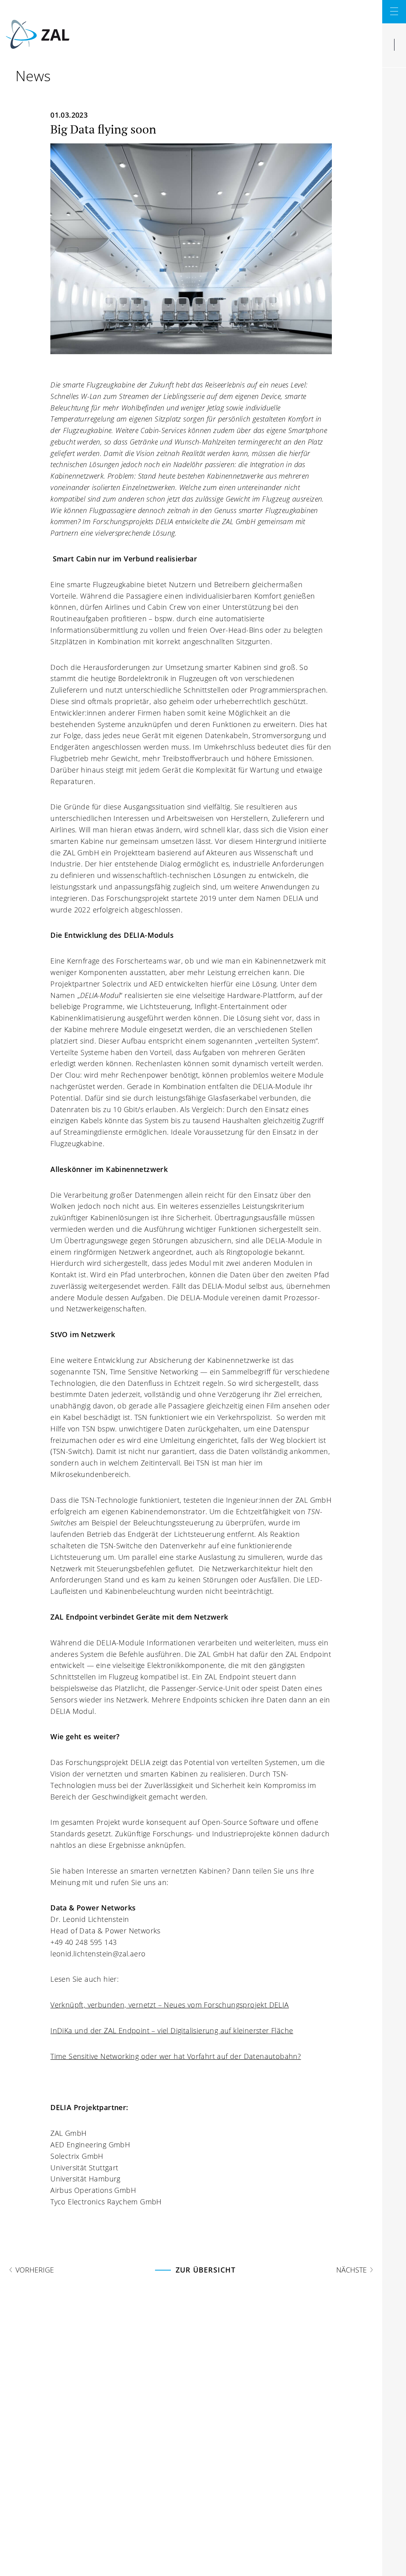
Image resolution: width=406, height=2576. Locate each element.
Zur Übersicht (206, 2270)
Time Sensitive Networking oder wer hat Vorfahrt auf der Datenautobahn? (176, 2056)
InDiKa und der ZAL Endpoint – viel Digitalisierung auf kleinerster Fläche (172, 2030)
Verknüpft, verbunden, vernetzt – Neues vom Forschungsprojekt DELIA (169, 2005)
